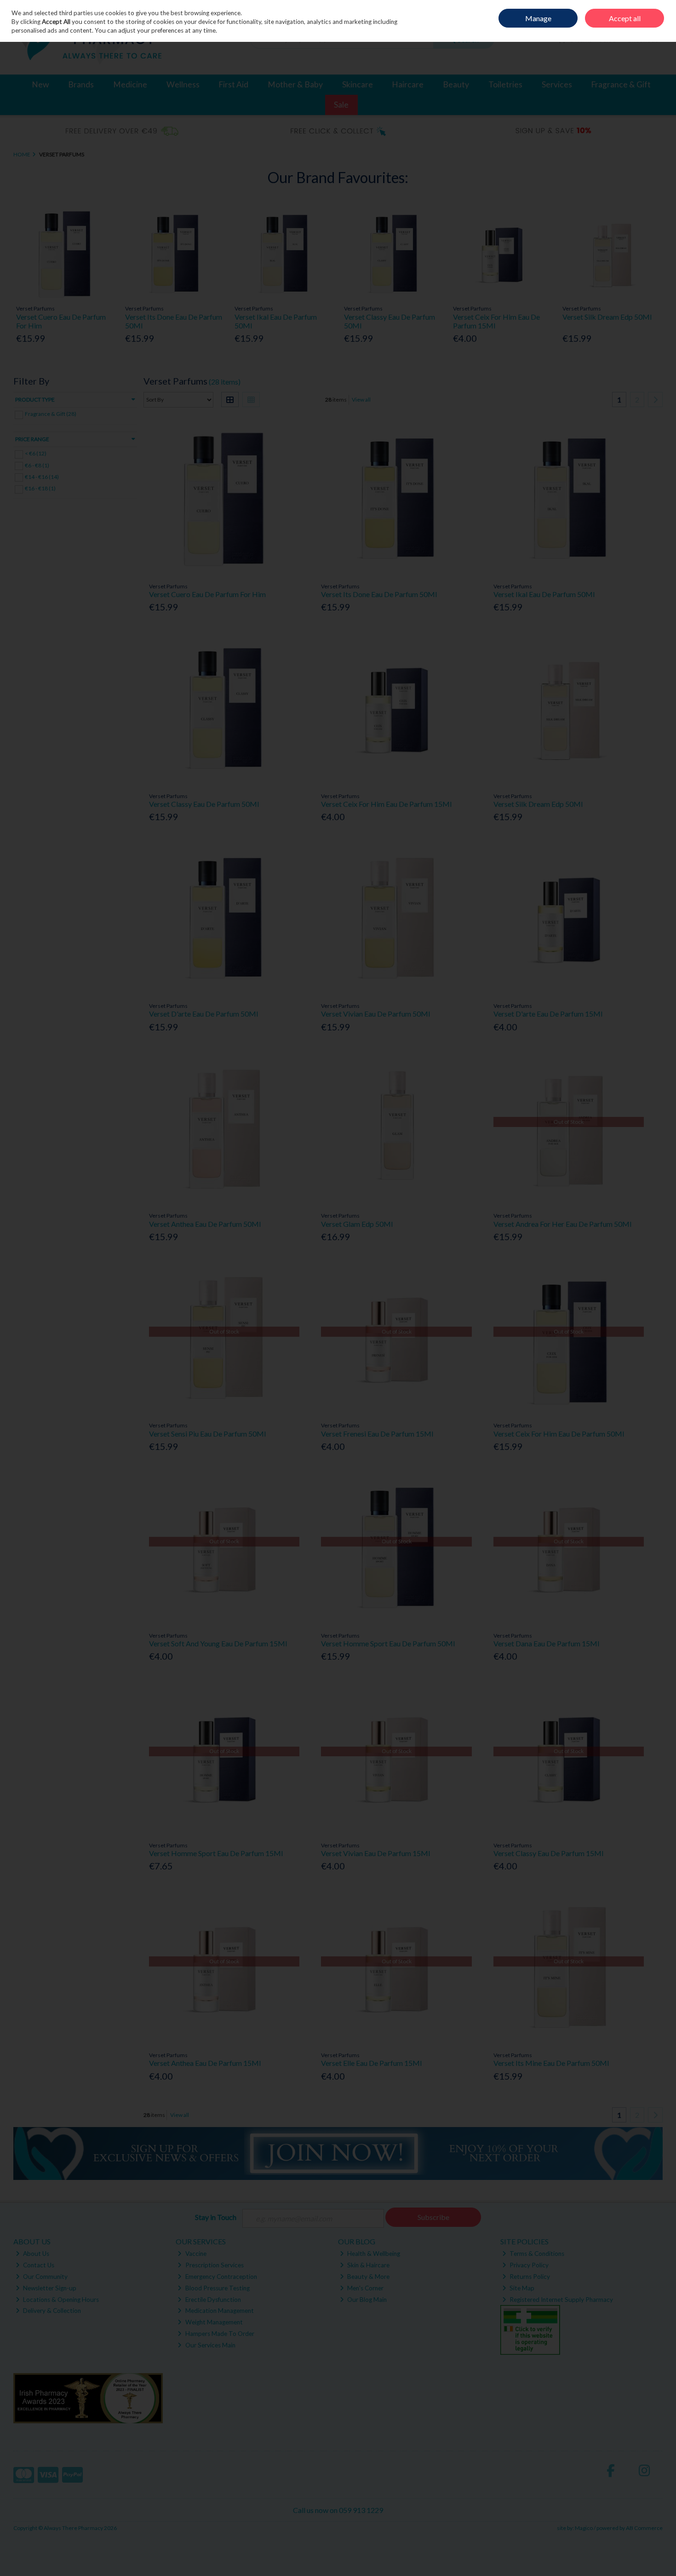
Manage (538, 18)
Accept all (625, 18)
